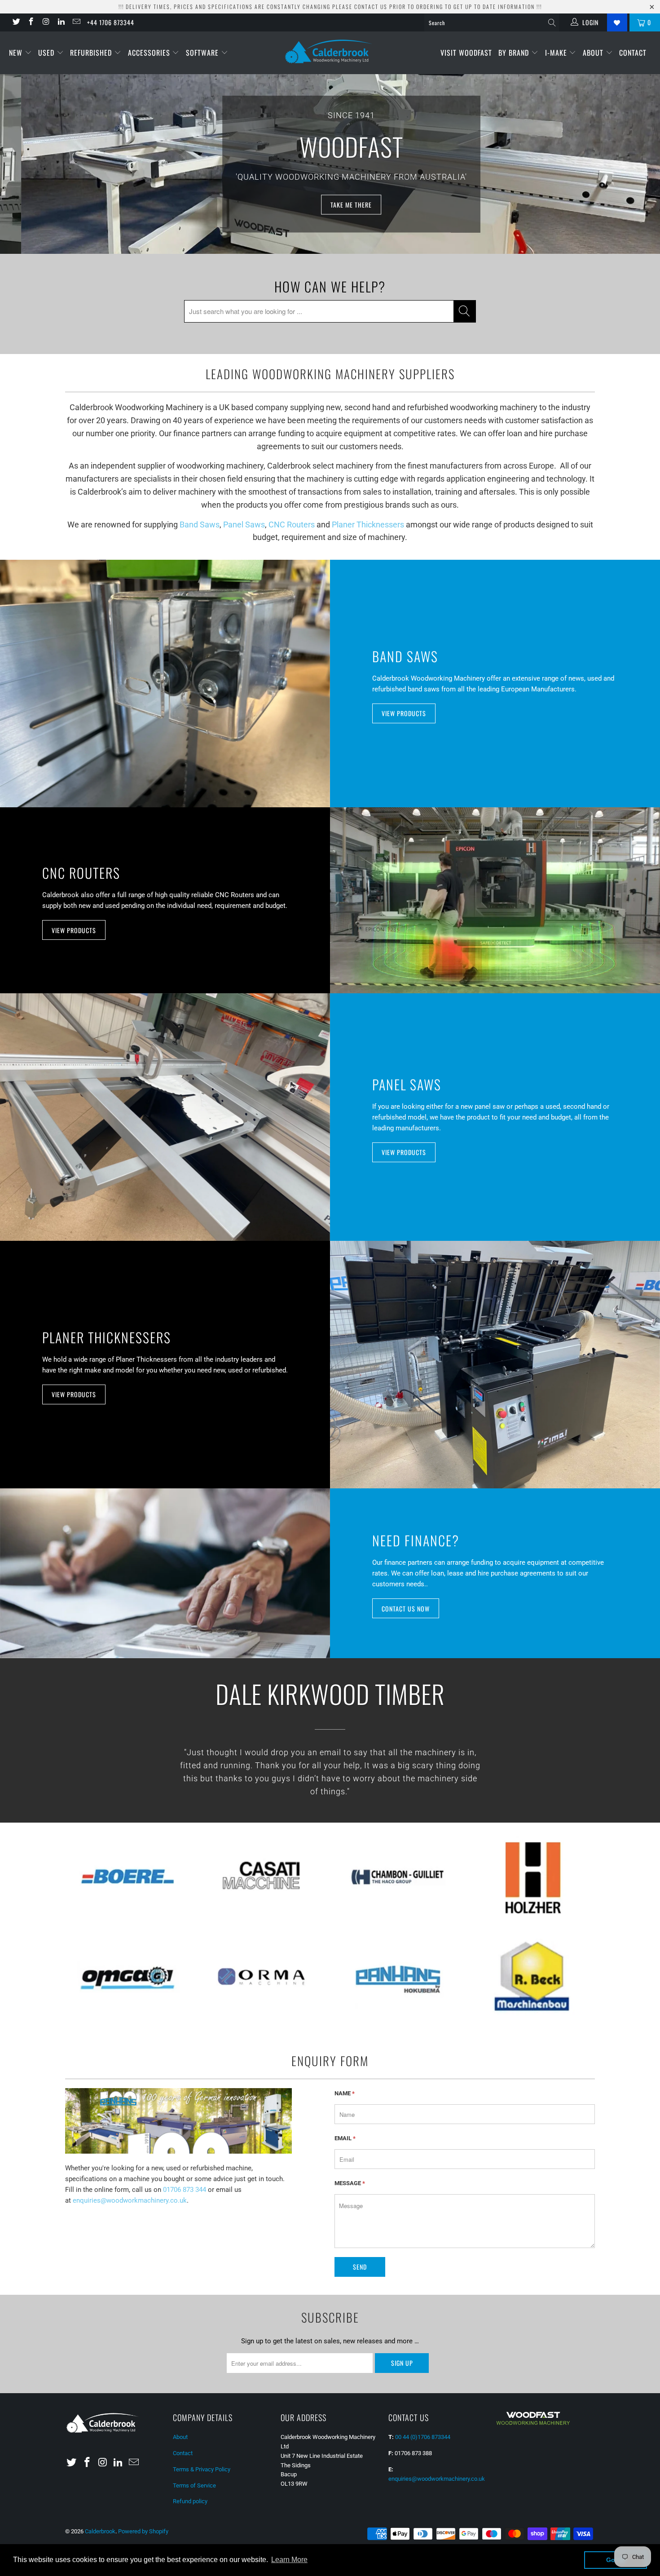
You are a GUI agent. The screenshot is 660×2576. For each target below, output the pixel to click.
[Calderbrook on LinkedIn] (61, 22)
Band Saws (200, 524)
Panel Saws (244, 524)
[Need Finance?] (165, 1573)
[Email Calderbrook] (76, 22)
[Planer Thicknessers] (495, 1365)
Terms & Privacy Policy (202, 2469)
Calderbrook (100, 2531)
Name (345, 2093)
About (594, 53)
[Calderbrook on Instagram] (46, 22)
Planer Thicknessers (368, 524)
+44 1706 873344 (111, 22)
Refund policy (190, 2501)
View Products (404, 713)
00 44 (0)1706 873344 (423, 2437)
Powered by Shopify (143, 2531)
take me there (330, 204)
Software (203, 53)
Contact (633, 53)
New (17, 53)
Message (350, 2183)
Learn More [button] (289, 2560)
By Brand (515, 53)
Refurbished (92, 53)
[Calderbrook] (330, 52)
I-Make (557, 53)
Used (47, 53)
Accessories (150, 53)
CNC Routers (292, 524)
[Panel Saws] (165, 1117)
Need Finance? (416, 1540)
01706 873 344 (185, 2190)
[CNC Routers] (495, 900)
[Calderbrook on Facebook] (31, 22)
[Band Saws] (165, 684)
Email (345, 2138)
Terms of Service (194, 2485)
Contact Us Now (406, 1609)
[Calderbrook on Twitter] (16, 22)
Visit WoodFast (466, 53)
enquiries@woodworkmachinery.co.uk (130, 2200)
